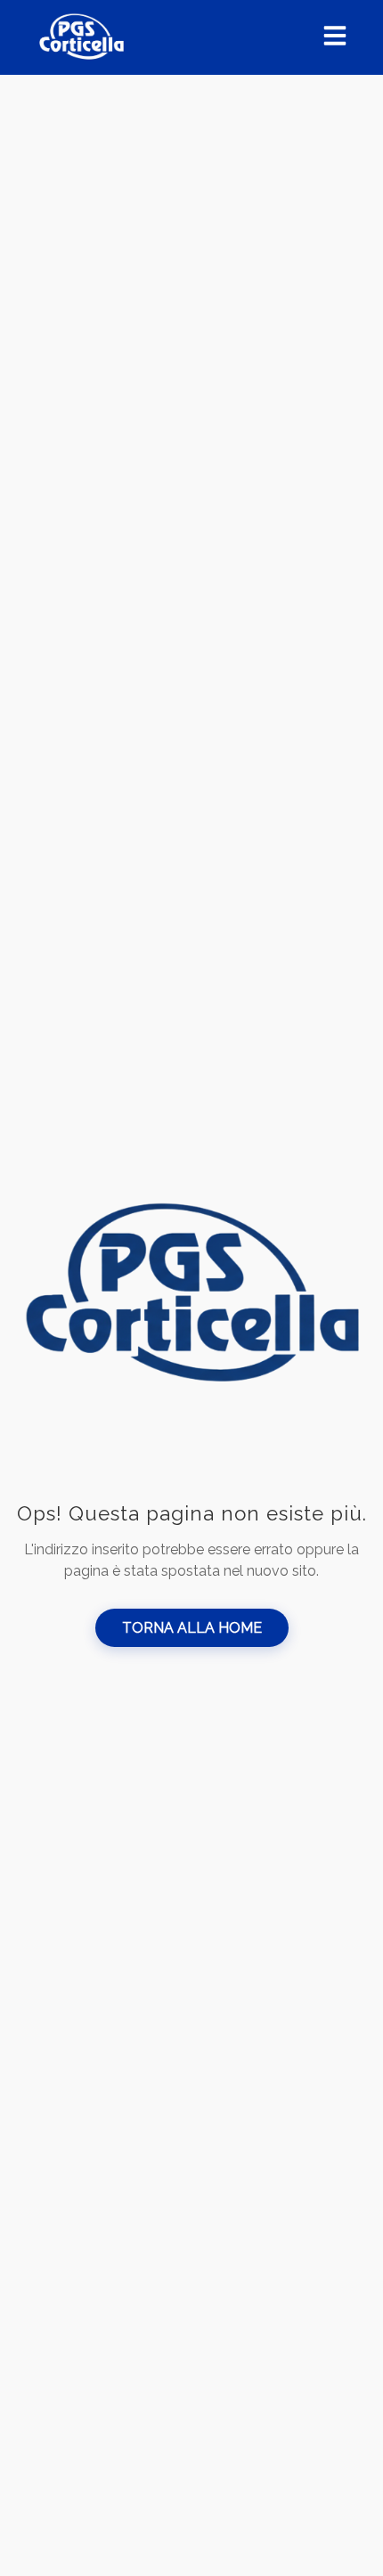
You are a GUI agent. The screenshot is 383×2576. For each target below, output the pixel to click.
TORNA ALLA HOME (192, 1628)
